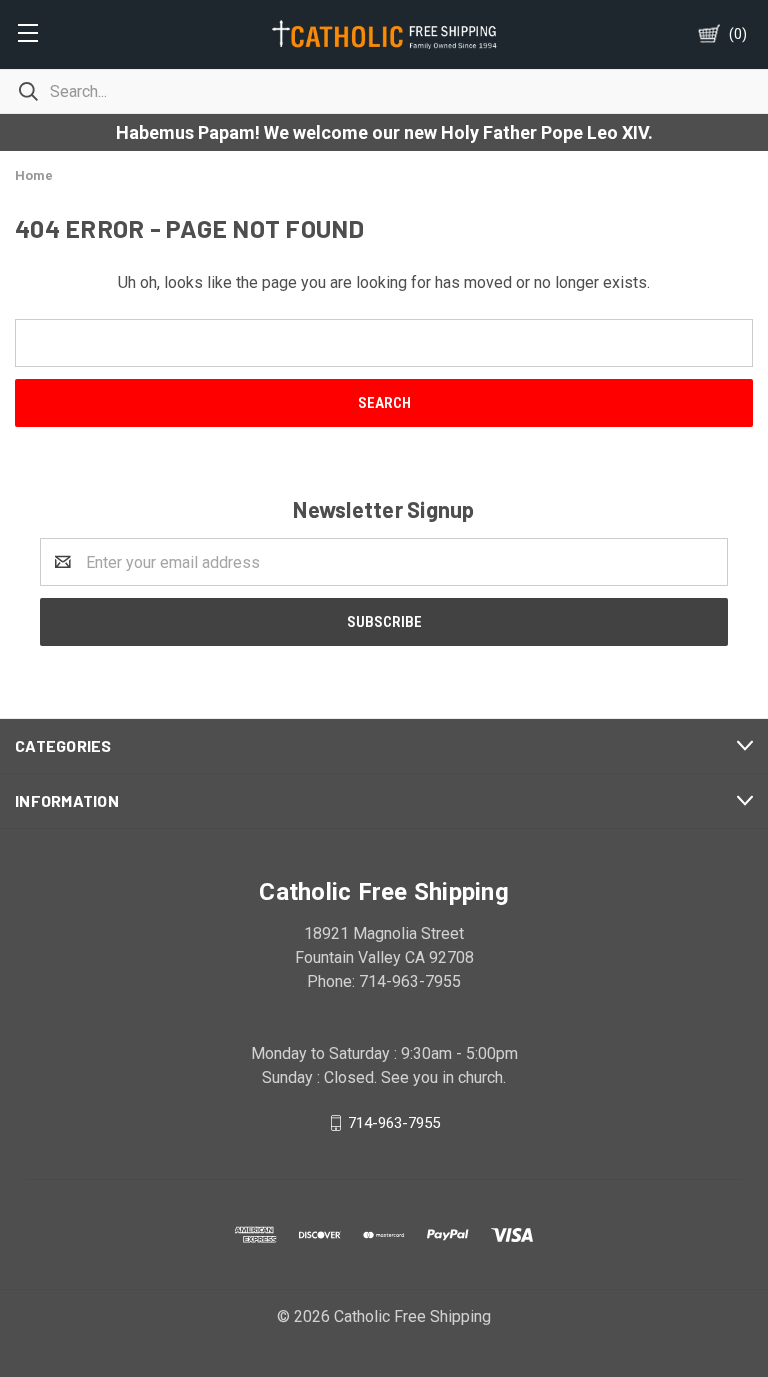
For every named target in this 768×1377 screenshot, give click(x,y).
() (738, 34)
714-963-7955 (394, 1123)
